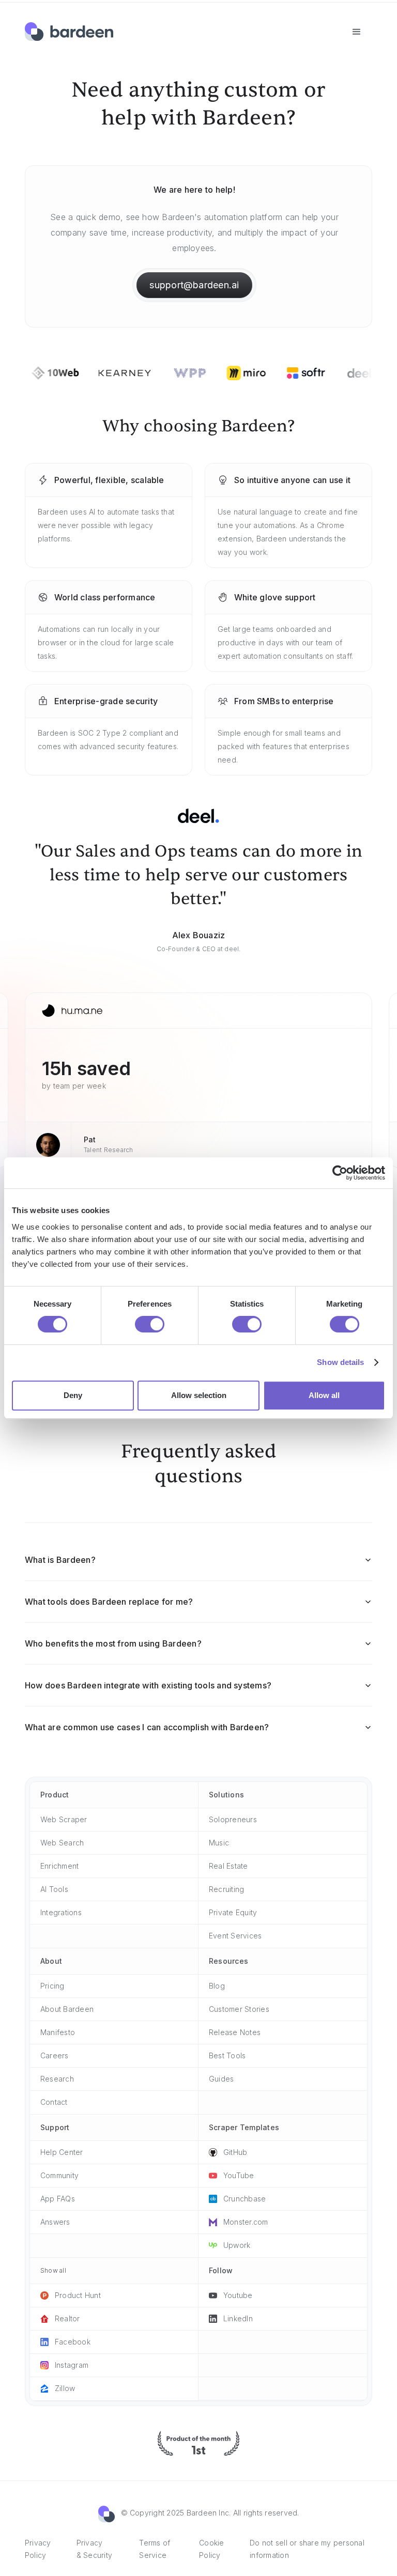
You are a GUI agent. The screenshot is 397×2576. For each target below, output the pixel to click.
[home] (69, 32)
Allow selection (199, 1395)
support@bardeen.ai (194, 285)
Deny (73, 1395)
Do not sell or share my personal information (307, 2549)
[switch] (150, 1324)
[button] (357, 32)
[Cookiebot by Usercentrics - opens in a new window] (340, 1173)
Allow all (324, 1395)
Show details (340, 1362)
